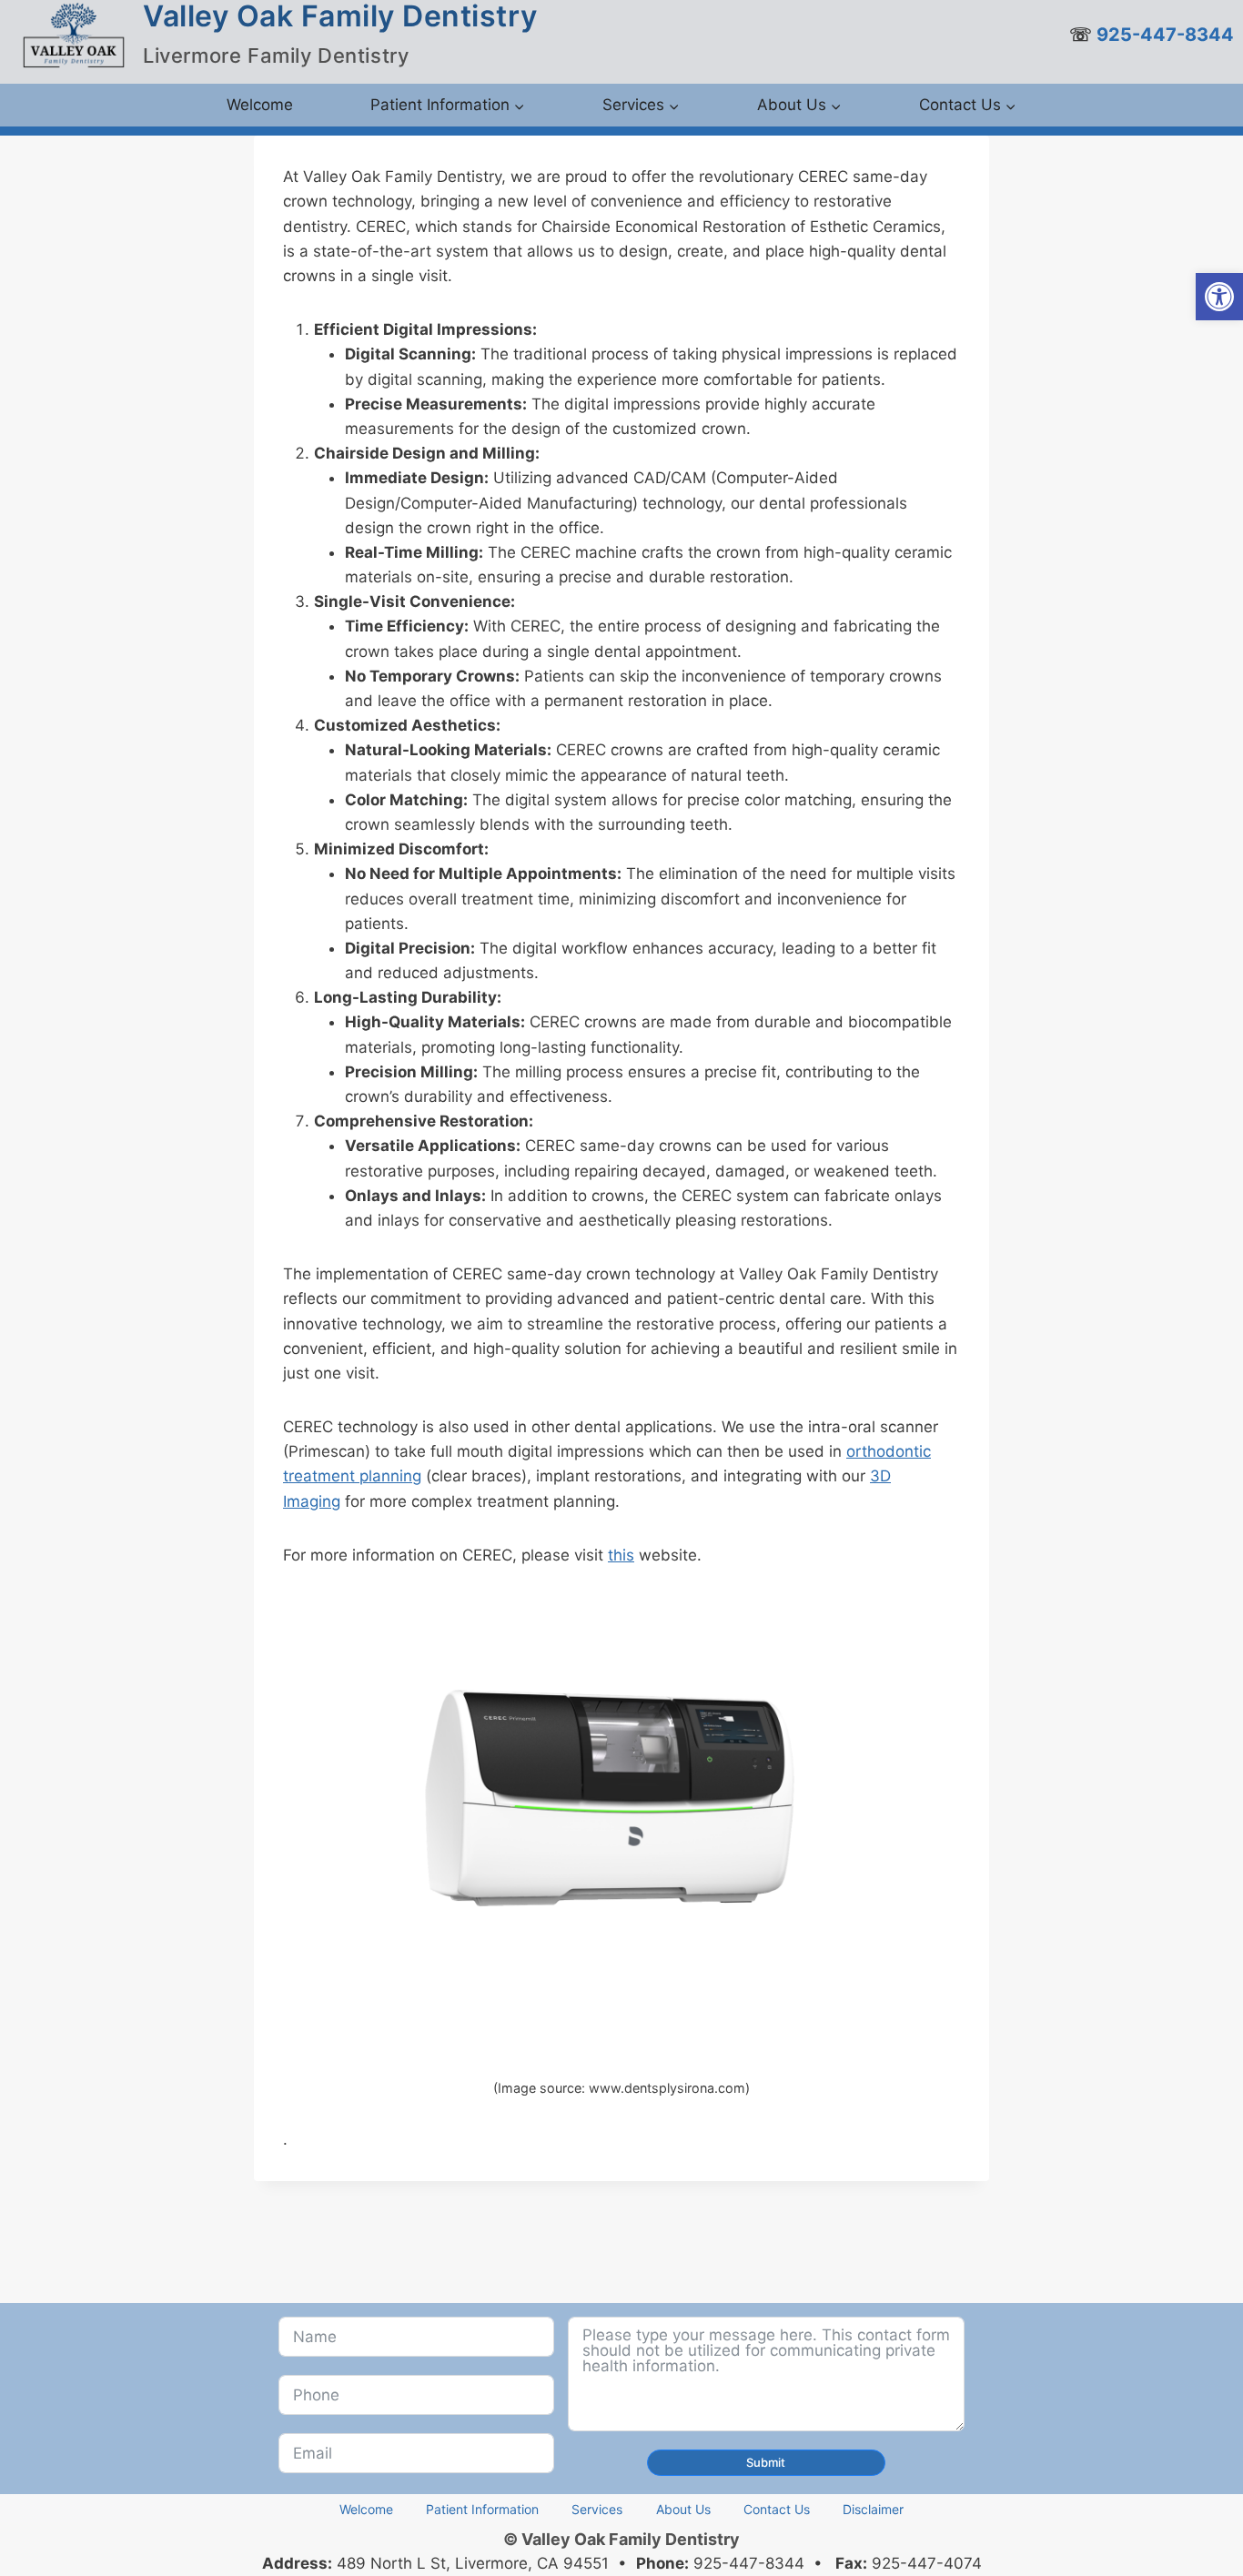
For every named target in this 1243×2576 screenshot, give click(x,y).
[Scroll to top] (1197, 2519)
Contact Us (777, 2509)
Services (597, 2509)
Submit (766, 2462)
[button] (1219, 297)
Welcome (260, 105)
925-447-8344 (1167, 35)
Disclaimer (873, 2509)
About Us (683, 2509)
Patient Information (482, 2509)
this (621, 1555)
